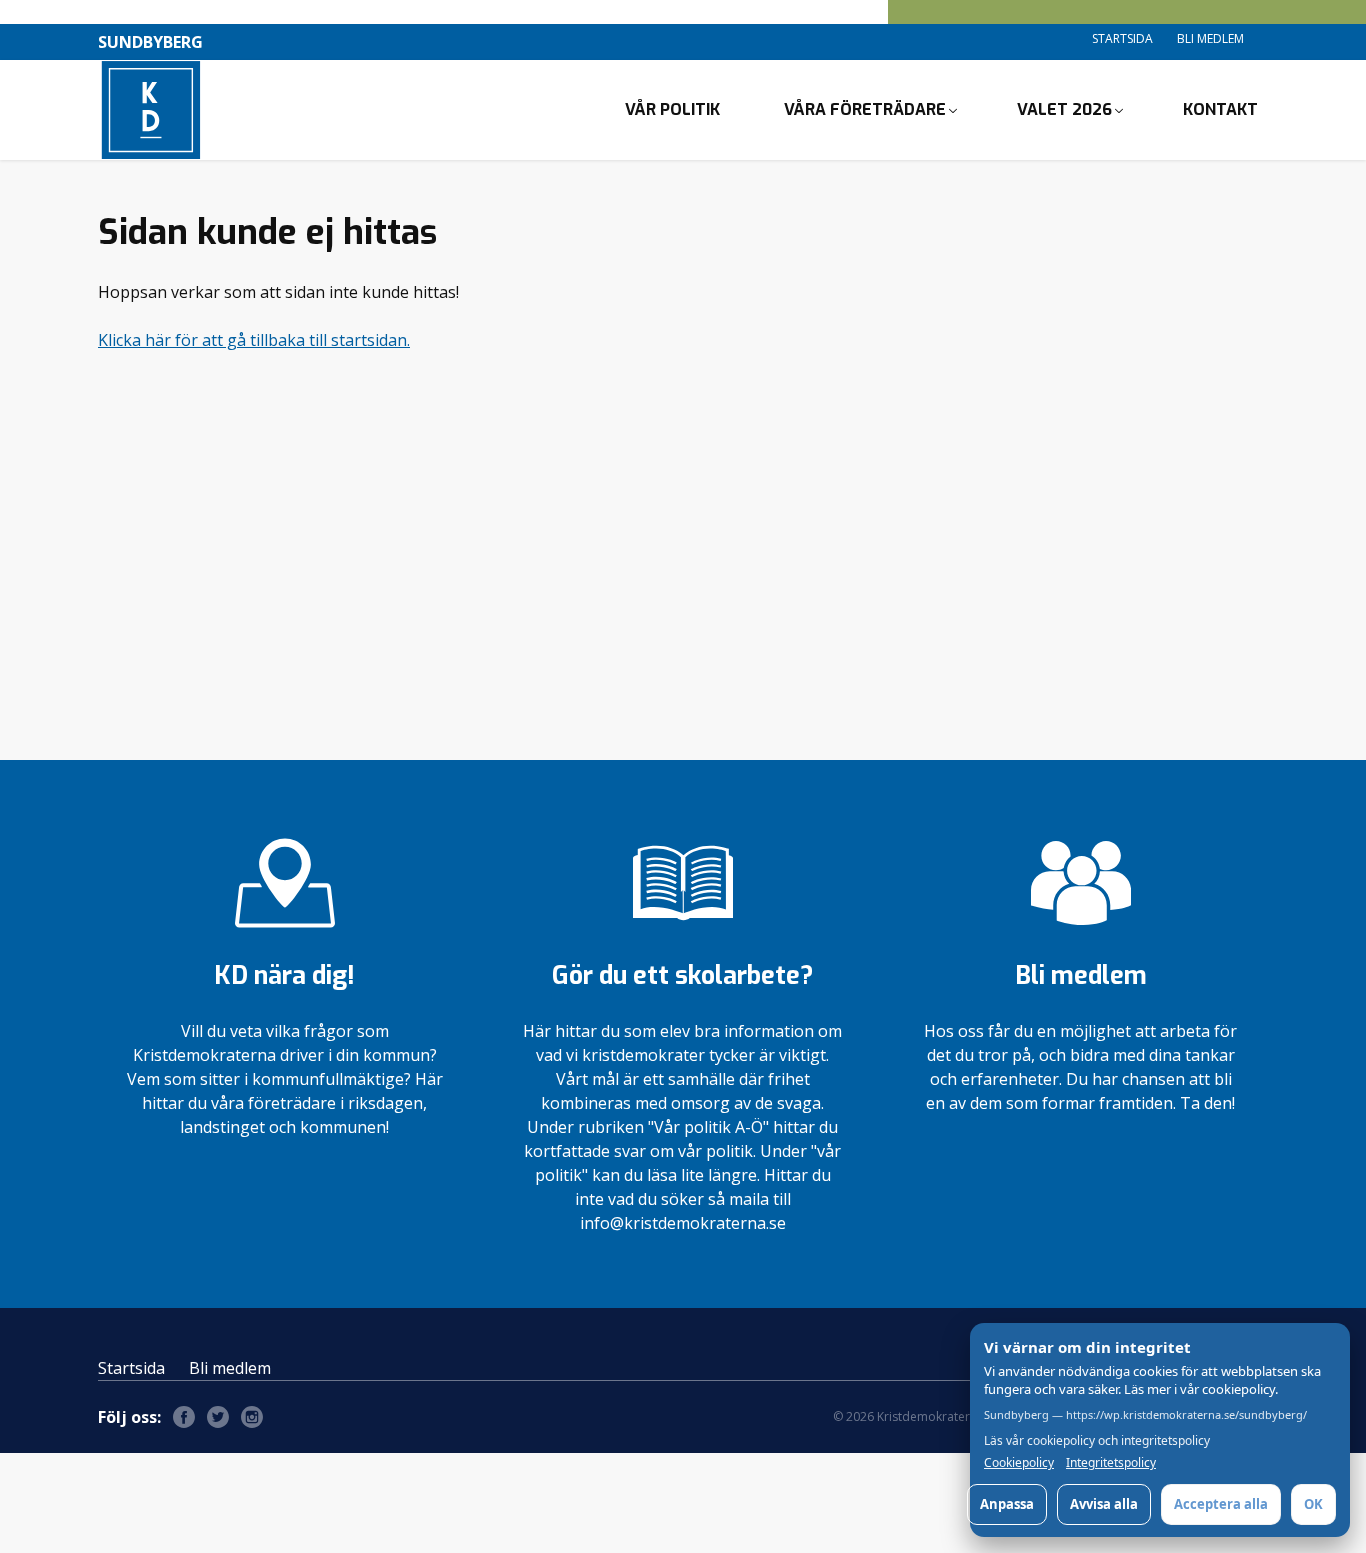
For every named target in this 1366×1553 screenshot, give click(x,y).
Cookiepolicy (1019, 1463)
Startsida (1122, 38)
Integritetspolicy (1111, 1463)
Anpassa (1007, 1504)
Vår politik (672, 109)
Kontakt (1220, 109)
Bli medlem (1210, 38)
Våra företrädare (865, 109)
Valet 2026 (1064, 109)
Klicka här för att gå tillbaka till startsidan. (254, 340)
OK (1313, 1504)
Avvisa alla (1104, 1504)
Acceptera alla (1221, 1504)
